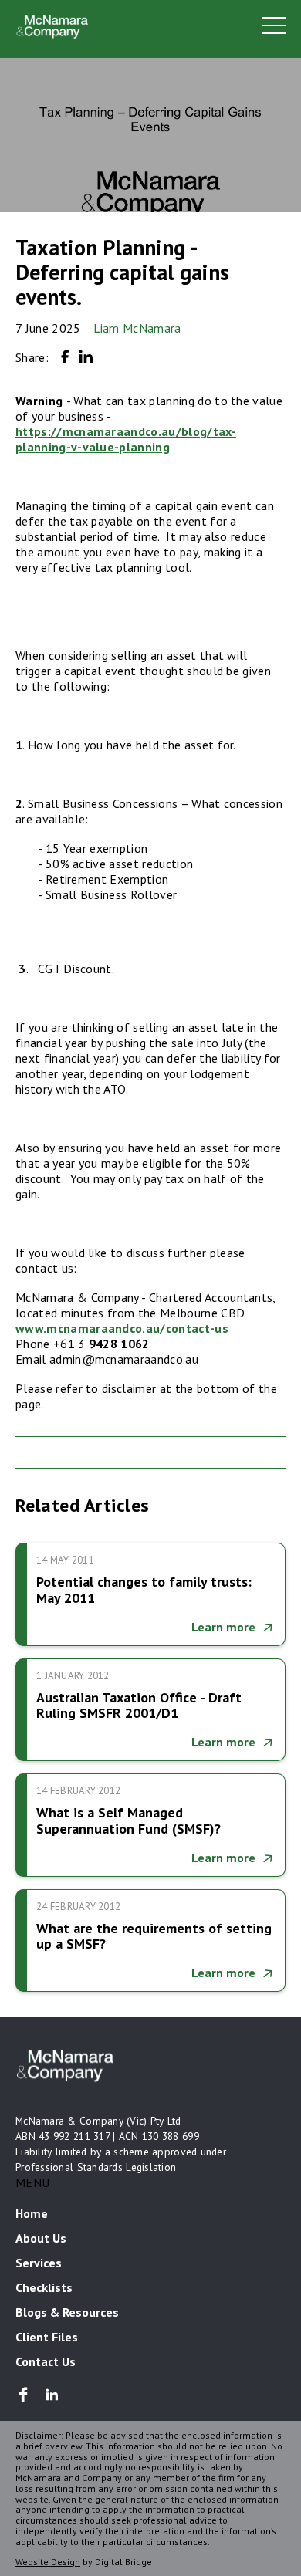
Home (32, 2213)
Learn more (223, 1627)
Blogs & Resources (67, 2312)
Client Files (47, 2337)
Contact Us (46, 2361)
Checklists (44, 2287)
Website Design (48, 2562)
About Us (41, 2238)
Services (39, 2263)
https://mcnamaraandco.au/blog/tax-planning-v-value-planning (126, 439)
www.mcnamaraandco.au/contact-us (122, 1328)
